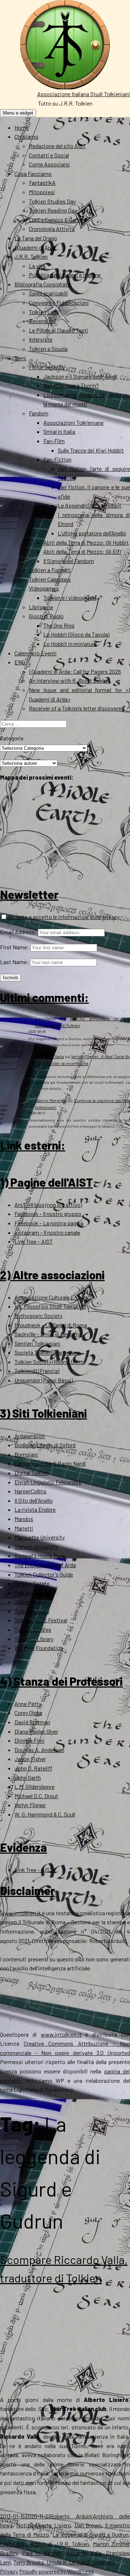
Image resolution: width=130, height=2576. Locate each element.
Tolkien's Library (34, 1639)
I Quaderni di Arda (35, 247)
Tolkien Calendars (50, 579)
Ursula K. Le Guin (67, 2562)
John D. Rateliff (33, 1768)
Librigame (41, 607)
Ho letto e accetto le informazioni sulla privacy (63, 917)
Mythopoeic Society (38, 1316)
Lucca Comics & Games (57, 220)
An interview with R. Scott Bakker (70, 680)
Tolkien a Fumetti (50, 570)
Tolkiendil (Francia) (37, 1371)
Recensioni (42, 321)
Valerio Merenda (51, 1100)
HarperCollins (31, 1491)
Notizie (25, 2525)
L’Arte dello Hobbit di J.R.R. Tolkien (45, 2544)
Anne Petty (28, 1704)
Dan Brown (88, 2525)
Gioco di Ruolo (46, 616)
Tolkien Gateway (34, 1593)
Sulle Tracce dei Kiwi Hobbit (91, 450)
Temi (20, 358)
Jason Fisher (30, 1759)
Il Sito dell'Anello (34, 1500)
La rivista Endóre (35, 1509)
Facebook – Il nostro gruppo (48, 1214)
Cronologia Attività (52, 229)
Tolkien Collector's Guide (44, 1574)
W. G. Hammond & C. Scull (45, 1814)
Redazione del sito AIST (57, 146)
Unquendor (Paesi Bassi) (44, 1380)
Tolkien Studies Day (52, 201)
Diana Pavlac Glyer (36, 1731)
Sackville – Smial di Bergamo (48, 1334)
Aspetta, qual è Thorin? (71, 385)
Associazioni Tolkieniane (73, 422)
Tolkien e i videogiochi (70, 598)
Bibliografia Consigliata (42, 284)
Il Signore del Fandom (69, 561)
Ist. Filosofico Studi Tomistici (50, 1306)
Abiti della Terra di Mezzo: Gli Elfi (82, 551)
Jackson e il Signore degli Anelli (81, 376)
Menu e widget (18, 113)
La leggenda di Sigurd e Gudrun (90, 2534)
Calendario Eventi (36, 653)
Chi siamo (26, 136)
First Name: (15, 947)
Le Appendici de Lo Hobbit (90, 505)
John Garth (28, 1777)
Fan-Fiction (57, 459)
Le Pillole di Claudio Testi (58, 330)
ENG (20, 662)
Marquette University (40, 1537)
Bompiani (26, 1454)
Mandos (24, 1519)
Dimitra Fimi (29, 1740)
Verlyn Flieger (30, 1805)
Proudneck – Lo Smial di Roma (51, 1325)
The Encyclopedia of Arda (45, 1565)
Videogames (44, 588)
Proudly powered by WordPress (57, 2571)
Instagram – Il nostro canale (47, 1232)
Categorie (12, 738)
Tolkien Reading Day (53, 210)
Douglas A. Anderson (39, 1750)
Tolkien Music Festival (41, 1620)
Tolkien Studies (33, 1629)
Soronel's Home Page (40, 1556)
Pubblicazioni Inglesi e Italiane (65, 275)
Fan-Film (54, 441)
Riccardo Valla (84, 2553)
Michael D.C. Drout (36, 1796)
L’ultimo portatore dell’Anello (92, 533)
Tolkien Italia (30, 1602)
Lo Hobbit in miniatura (70, 644)
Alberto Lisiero (53, 2525)
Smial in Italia (59, 431)
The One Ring (59, 625)
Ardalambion (30, 1436)
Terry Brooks (29, 2562)
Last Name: (14, 962)
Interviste (41, 339)
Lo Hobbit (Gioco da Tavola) (76, 634)
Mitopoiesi (42, 192)
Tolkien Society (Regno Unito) (50, 1362)
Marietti (24, 1528)
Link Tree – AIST (34, 1241)
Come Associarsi (49, 164)
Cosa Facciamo (33, 173)
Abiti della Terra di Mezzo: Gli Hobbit (86, 542)
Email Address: (18, 932)
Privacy (9, 2571)
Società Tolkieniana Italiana (47, 1352)
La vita (37, 266)
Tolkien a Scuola (48, 349)
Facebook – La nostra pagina (49, 1223)
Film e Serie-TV (47, 367)
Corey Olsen (28, 1713)
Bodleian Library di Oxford (45, 1445)
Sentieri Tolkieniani (37, 1343)
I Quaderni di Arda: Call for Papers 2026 (75, 671)
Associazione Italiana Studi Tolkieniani (84, 94)
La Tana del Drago (36, 238)
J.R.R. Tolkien (31, 256)
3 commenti (101, 2562)
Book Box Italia (49, 1056)
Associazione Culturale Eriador (51, 1297)
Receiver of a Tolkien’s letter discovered (77, 708)
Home (22, 127)
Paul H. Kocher (42, 2553)
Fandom (39, 413)
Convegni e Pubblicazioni (59, 302)
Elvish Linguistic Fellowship (48, 1482)
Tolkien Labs (44, 312)
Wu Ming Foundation (39, 1648)
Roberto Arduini (71, 2516)
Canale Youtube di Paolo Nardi (50, 1463)
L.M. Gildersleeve (34, 1786)
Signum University (36, 1547)
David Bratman (32, 1722)
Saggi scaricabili (48, 293)
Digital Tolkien (31, 1473)
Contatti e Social (49, 155)
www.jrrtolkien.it (20, 1913)
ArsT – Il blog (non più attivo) (48, 1205)
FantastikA (42, 182)
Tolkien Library (32, 1611)
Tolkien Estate (32, 1583)
